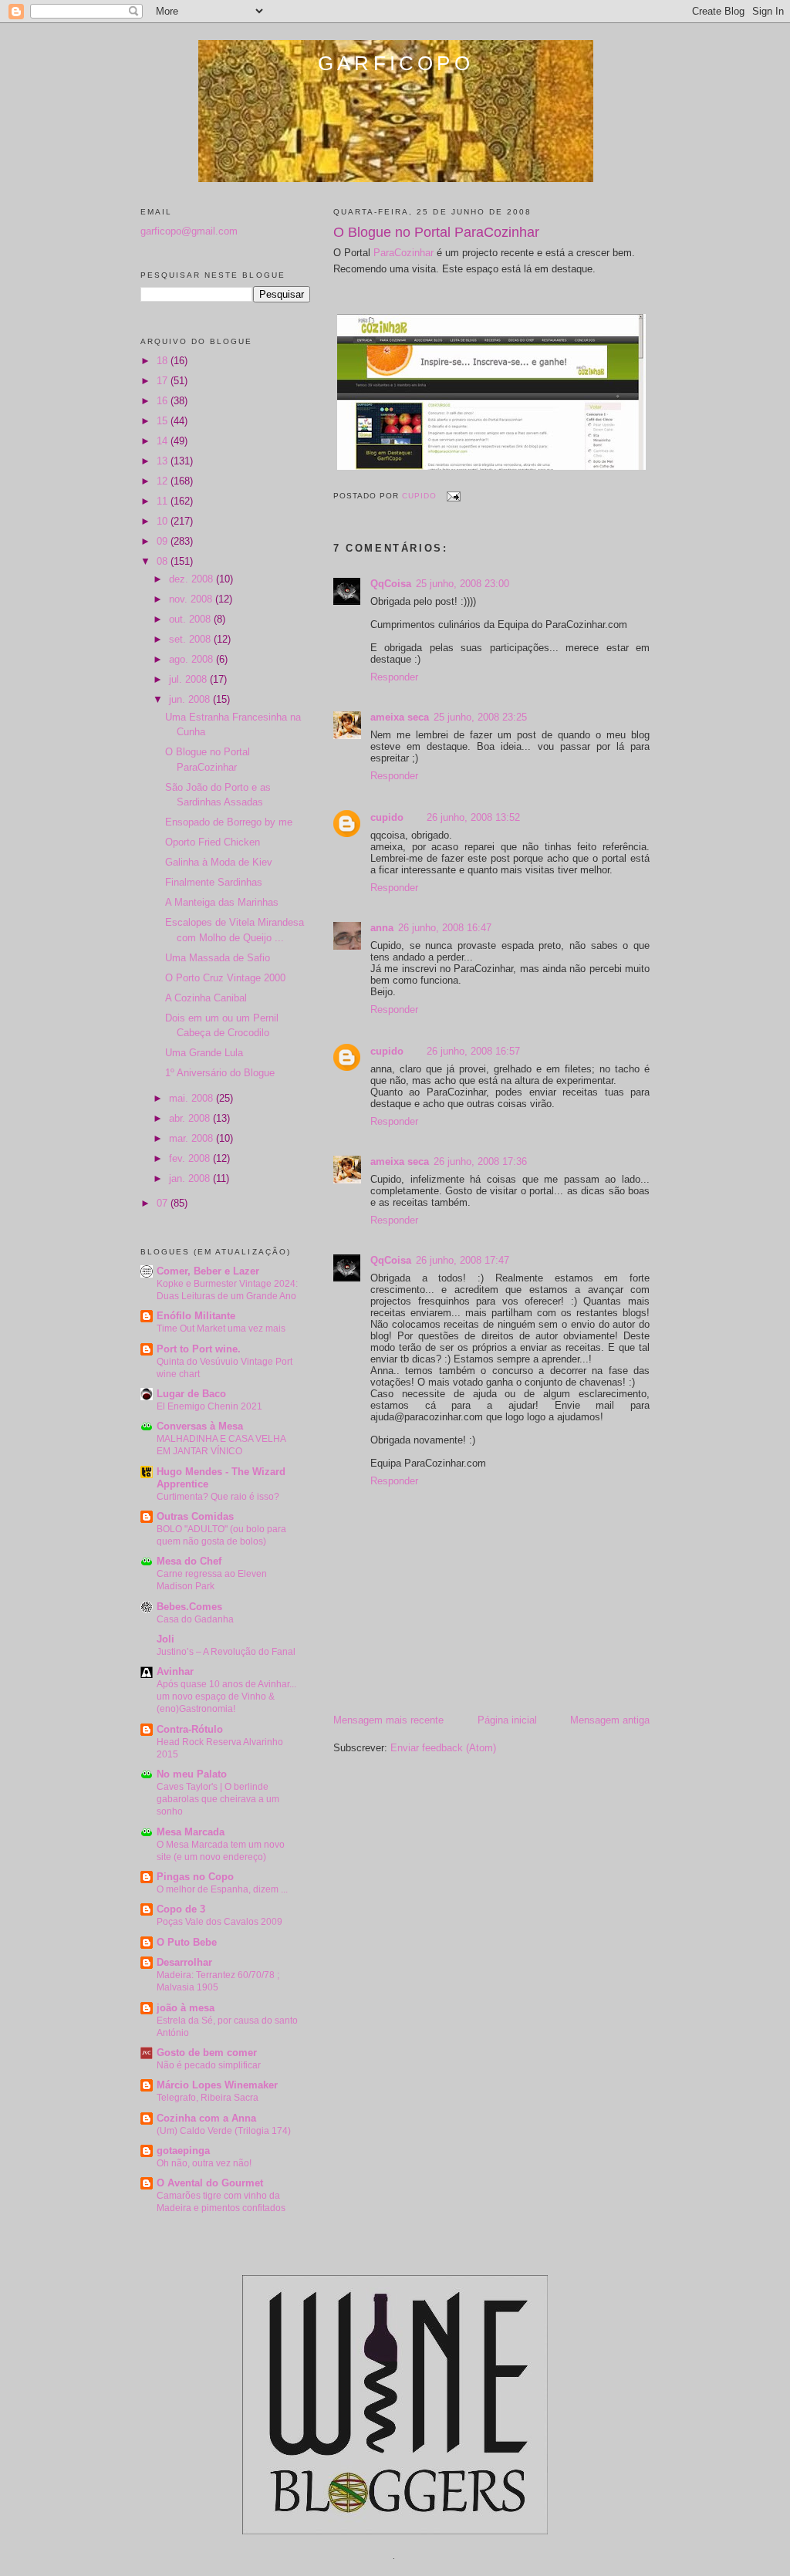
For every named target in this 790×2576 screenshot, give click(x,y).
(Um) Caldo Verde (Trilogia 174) (224, 2131)
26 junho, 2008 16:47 (445, 928)
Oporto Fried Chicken (213, 842)
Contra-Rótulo (190, 1729)
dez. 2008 (192, 579)
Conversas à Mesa (200, 1426)
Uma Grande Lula (204, 1053)
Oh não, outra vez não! (204, 2163)
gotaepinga (183, 2151)
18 (164, 361)
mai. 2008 (192, 1098)
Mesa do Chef (189, 1561)
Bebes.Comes (189, 1607)
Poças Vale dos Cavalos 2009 (219, 1922)
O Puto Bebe (187, 1942)
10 (164, 521)
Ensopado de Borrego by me (229, 822)
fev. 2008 (191, 1158)
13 (164, 461)
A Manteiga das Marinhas (222, 902)
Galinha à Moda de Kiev (219, 862)
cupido (387, 817)
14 (164, 441)
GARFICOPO (396, 63)
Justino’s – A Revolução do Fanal (226, 1652)
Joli (165, 1639)
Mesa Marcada (191, 1832)
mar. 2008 (192, 1138)
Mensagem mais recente (388, 1720)
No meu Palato (192, 1774)
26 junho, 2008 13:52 (473, 817)
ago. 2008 (192, 659)
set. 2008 (191, 639)
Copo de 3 (181, 1909)
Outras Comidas (195, 1516)
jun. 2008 (191, 699)
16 (164, 401)
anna (382, 928)
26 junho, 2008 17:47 (463, 1260)
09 (164, 541)
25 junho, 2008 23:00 (463, 584)
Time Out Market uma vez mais (221, 1329)
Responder (394, 677)
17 (164, 381)
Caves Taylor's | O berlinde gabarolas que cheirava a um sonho (218, 1799)
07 (164, 1203)
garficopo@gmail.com (189, 231)
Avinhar (175, 1671)
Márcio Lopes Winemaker (217, 2085)
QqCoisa (391, 584)
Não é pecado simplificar (209, 2065)
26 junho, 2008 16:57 (473, 1051)
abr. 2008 (191, 1118)
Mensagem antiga (610, 1720)
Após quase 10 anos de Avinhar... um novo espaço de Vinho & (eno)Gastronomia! (226, 1697)
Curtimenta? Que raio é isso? (218, 1497)
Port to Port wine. (199, 1349)
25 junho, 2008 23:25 (480, 717)
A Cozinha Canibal (206, 998)
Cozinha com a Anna (206, 2118)
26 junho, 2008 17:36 (480, 1161)
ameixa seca (400, 717)
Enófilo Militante (196, 1316)
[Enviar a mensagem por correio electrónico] (453, 496)
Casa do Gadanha (195, 1619)
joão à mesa (186, 2008)
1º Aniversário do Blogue (220, 1073)
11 (164, 501)
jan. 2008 (191, 1178)
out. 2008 (191, 619)
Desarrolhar (184, 1962)
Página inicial (507, 1720)
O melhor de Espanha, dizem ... (222, 1889)
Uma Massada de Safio (218, 958)
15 (164, 421)
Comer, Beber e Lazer (208, 1271)
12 (164, 481)
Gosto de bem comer (207, 2053)
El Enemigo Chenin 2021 (209, 1406)
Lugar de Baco (191, 1394)
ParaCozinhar (403, 253)
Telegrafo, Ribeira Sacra (208, 2098)
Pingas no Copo (195, 1877)
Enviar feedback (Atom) (443, 1748)
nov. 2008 (192, 599)
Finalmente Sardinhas (214, 882)
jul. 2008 (189, 679)
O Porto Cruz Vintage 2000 (225, 978)
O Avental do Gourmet (210, 2183)
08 (164, 561)
